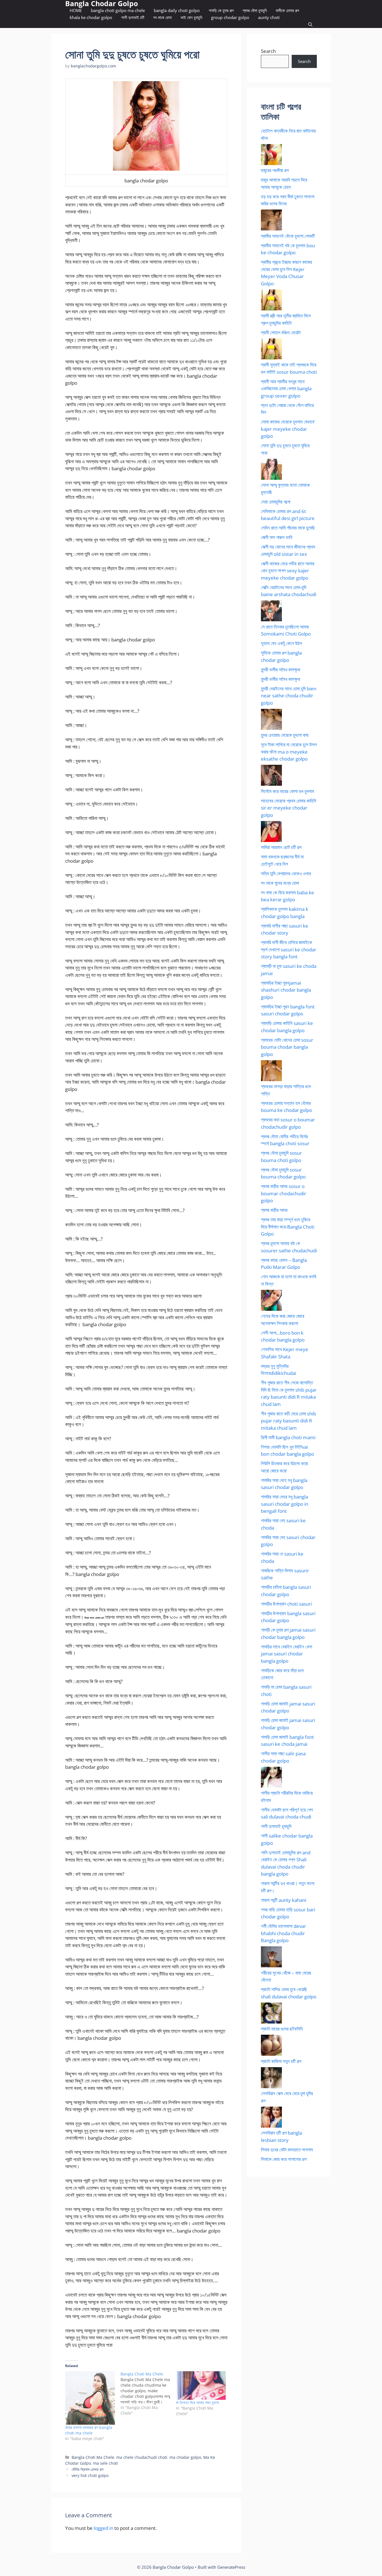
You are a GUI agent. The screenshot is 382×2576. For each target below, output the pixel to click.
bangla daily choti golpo (177, 10)
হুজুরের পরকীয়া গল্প (275, 170)
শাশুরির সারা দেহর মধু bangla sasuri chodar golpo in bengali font (285, 1504)
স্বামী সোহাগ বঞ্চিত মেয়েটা (281, 332)
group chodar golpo (230, 17)
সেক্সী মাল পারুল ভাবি (277, 537)
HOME (76, 10)
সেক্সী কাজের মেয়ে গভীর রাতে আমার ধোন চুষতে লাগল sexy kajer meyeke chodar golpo (288, 571)
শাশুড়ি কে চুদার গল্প (221, 10)
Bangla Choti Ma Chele (93, 2457)
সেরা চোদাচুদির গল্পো (276, 502)
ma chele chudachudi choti (142, 2457)
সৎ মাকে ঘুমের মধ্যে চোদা (280, 883)
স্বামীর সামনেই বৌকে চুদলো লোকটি (288, 236)
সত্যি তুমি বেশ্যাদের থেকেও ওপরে (286, 873)
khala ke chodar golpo (91, 17)
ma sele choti (106, 2463)
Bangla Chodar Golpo (102, 3)
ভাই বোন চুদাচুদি (191, 17)
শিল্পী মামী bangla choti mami (288, 1437)
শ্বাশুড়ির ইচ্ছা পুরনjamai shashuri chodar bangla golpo (286, 990)
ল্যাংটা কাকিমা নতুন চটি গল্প (281, 2061)
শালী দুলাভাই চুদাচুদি (276, 1826)
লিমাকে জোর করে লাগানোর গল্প (284, 2159)
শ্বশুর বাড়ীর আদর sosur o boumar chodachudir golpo (284, 1193)
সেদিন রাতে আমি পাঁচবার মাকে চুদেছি (288, 528)
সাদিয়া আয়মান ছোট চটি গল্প (281, 847)
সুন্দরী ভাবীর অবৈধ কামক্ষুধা (280, 670)
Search (268, 51)
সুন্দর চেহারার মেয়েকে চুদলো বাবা (285, 735)
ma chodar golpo (185, 2457)
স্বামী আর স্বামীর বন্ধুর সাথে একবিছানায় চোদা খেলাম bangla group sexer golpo (286, 389)
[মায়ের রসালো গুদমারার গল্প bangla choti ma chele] (90, 2398)
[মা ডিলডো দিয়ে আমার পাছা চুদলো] (201, 2386)
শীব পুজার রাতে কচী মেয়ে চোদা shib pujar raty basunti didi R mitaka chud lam (288, 1421)
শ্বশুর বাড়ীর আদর (274, 1210)
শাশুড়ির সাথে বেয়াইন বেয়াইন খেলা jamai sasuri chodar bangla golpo (286, 1654)
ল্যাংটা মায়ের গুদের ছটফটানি (282, 2029)
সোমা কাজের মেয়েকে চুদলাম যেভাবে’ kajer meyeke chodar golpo (288, 429)
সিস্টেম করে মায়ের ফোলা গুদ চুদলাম (287, 791)
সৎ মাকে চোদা (162, 17)
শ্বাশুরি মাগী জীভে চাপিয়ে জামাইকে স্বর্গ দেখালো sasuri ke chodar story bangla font (289, 949)
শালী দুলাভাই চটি (133, 17)
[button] (310, 24)
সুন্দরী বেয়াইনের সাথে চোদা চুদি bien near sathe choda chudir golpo (289, 696)
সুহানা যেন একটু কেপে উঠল (281, 643)
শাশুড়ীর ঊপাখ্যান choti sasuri (286, 1604)
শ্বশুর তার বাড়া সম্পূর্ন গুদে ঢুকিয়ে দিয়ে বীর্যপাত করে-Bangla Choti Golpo (288, 1227)
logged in (103, 2528)
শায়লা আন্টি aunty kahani (284, 1900)
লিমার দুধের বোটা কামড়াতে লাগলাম (287, 2150)
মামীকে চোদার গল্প (287, 10)
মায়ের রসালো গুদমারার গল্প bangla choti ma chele (89, 2430)
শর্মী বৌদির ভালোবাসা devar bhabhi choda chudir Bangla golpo (283, 1933)
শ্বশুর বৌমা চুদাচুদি (255, 10)
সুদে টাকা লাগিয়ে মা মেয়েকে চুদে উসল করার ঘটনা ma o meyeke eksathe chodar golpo (289, 752)
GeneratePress (231, 2567)
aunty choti (269, 17)
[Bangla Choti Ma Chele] (148, 2394)
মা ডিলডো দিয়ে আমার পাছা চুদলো (197, 2402)
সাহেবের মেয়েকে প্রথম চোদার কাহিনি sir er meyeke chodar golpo (289, 808)
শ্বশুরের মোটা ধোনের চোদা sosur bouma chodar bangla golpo (287, 1047)
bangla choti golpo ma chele (118, 10)
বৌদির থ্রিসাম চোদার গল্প (88, 2469)
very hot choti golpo (90, 2475)
